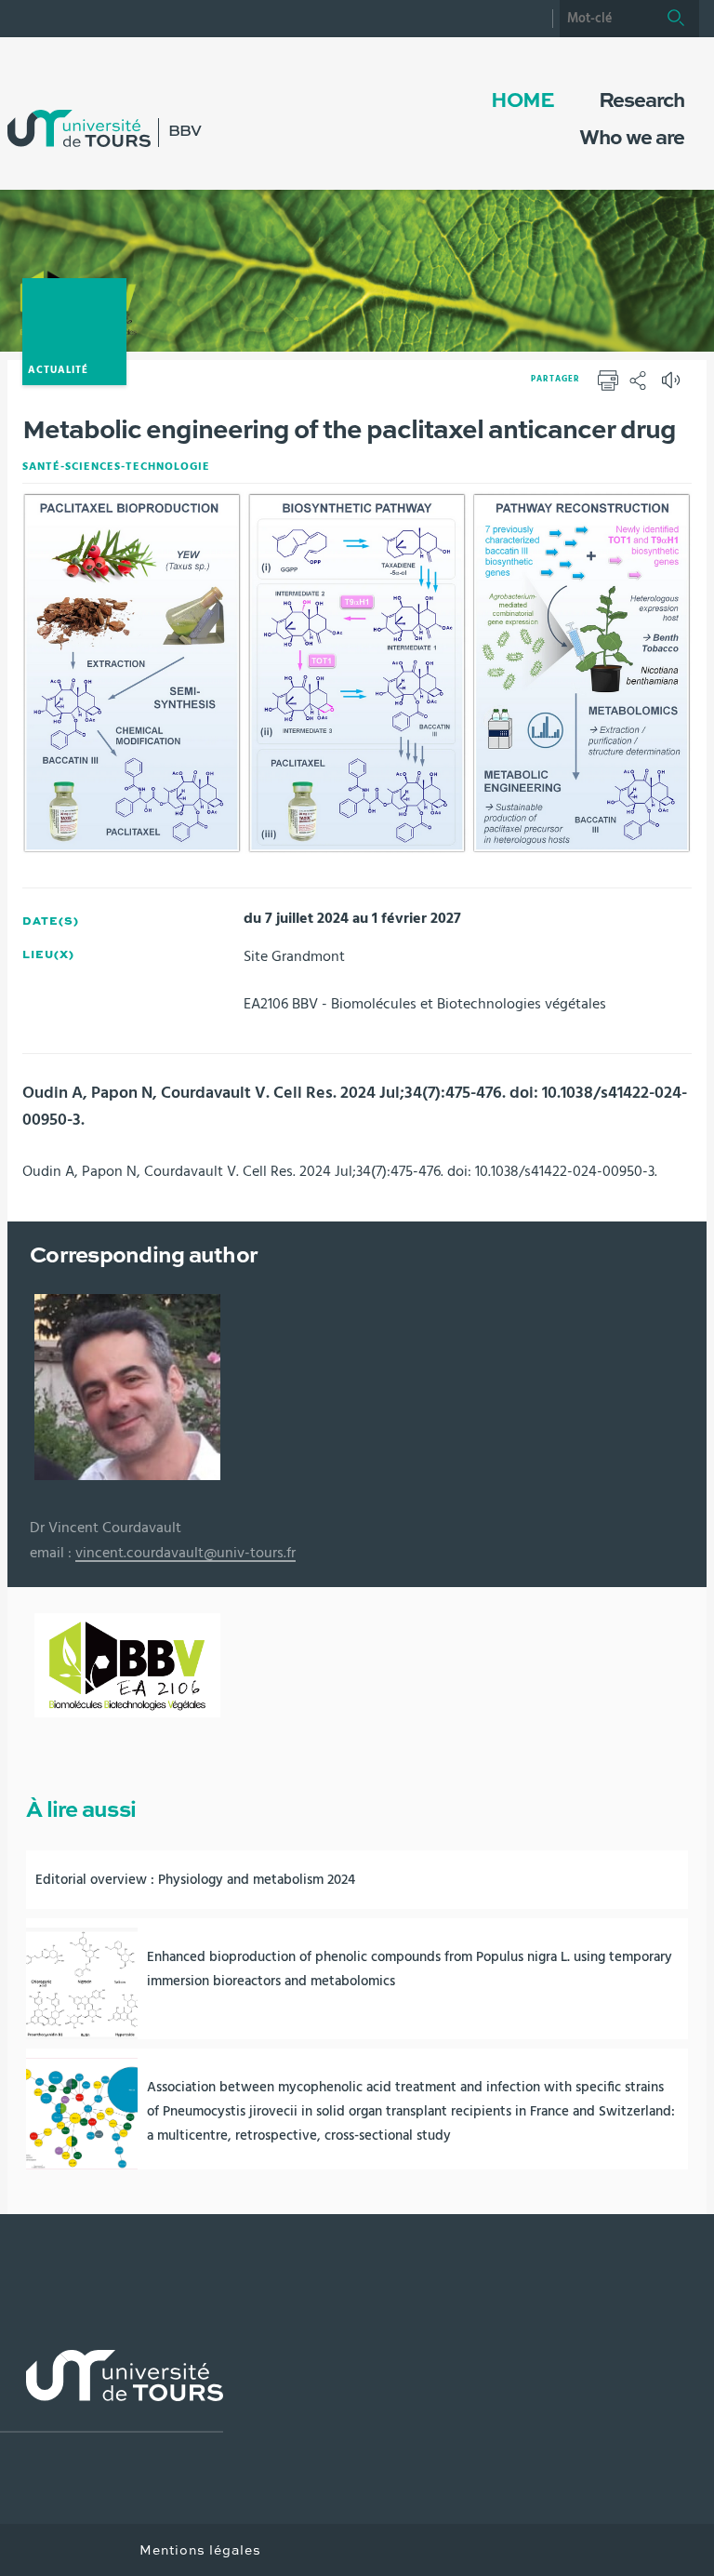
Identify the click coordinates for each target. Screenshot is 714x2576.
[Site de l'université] (112, 2391)
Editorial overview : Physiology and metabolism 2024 (195, 1880)
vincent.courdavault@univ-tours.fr (185, 1553)
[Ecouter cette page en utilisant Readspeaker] (673, 386)
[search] (606, 19)
